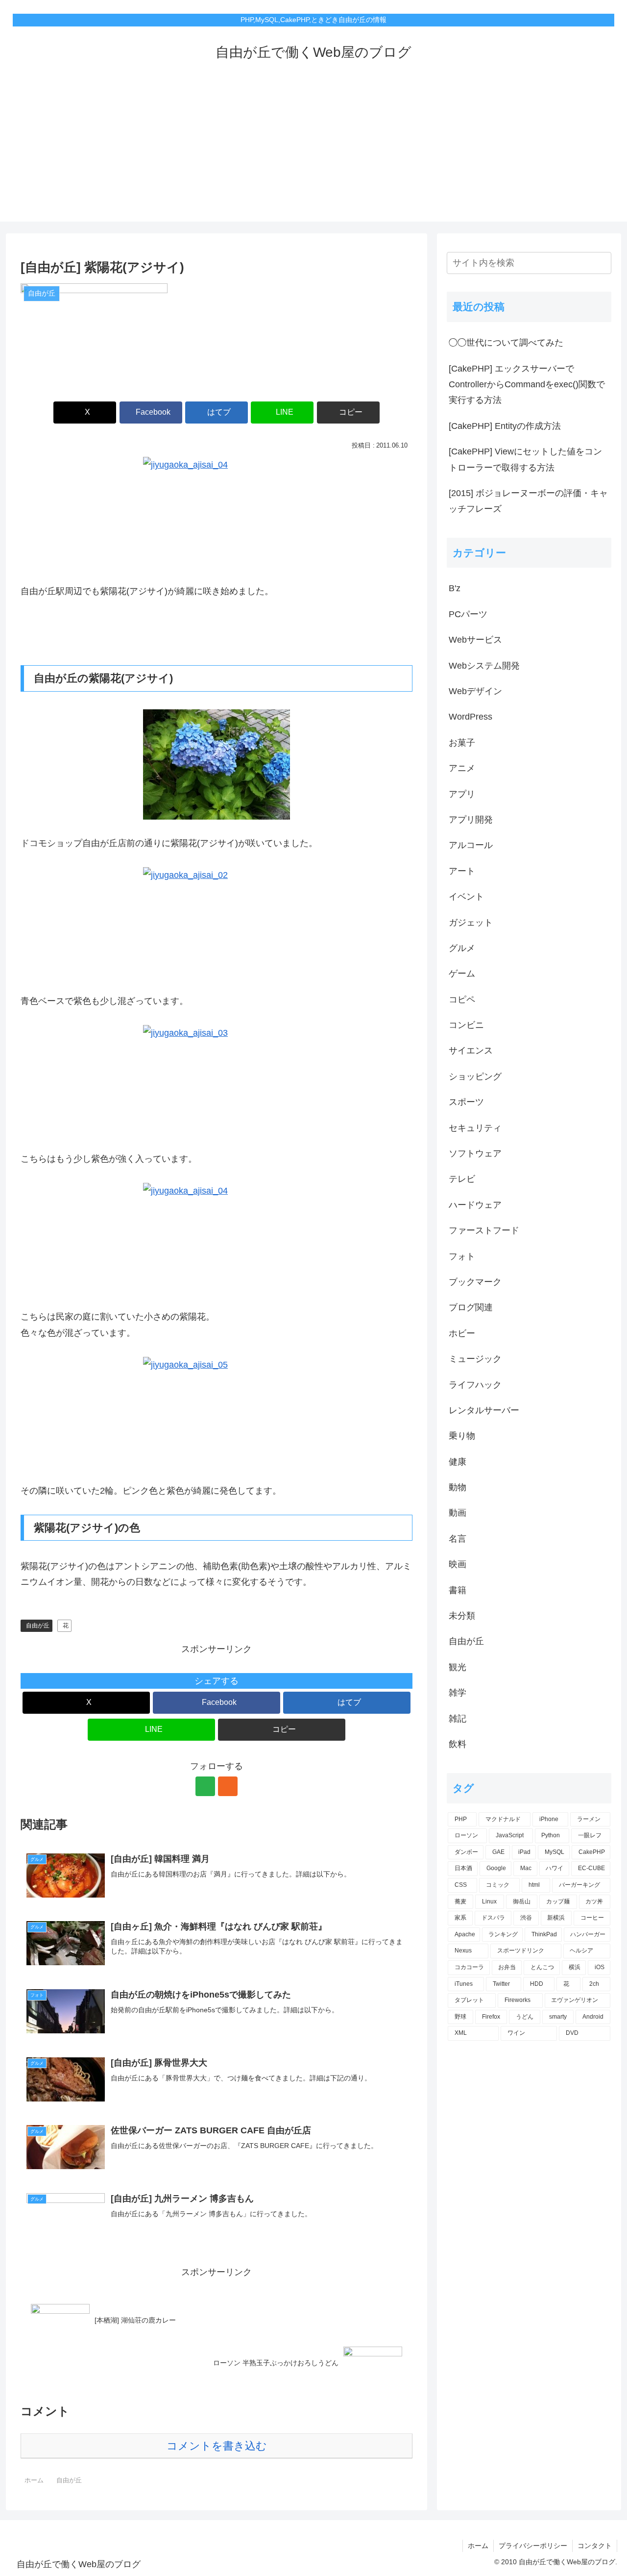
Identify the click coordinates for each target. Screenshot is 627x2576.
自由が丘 (38, 1626)
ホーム (478, 2546)
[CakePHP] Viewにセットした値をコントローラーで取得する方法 (525, 459)
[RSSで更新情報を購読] (228, 1786)
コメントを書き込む (217, 2446)
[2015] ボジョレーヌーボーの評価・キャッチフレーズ (528, 501)
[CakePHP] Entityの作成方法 (505, 426)
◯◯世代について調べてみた (506, 343)
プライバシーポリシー (533, 2546)
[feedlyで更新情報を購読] (205, 1786)
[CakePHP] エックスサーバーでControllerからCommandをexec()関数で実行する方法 (527, 385)
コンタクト (595, 2546)
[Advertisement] (313, 153)
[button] (348, 413)
